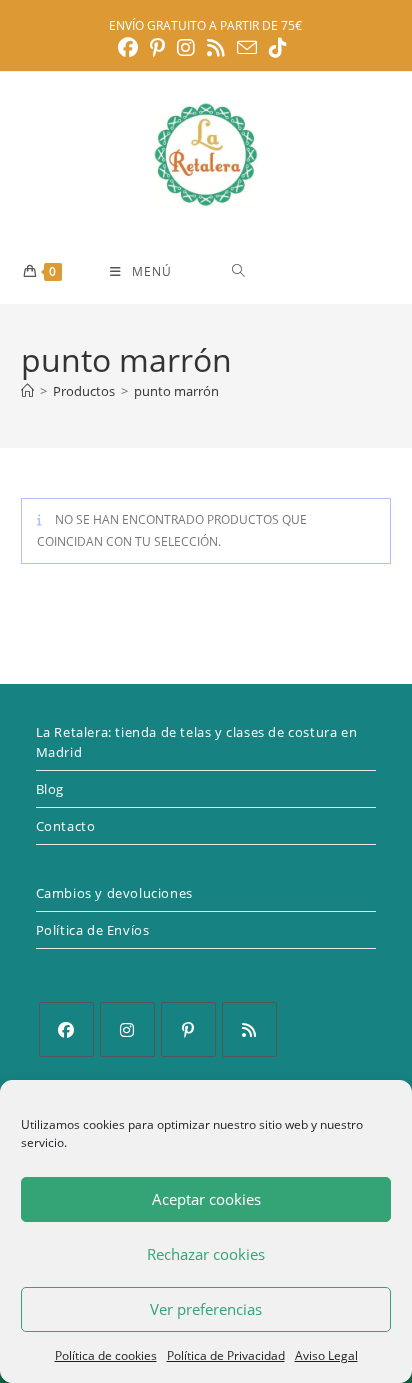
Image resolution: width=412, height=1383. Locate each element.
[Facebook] (66, 1029)
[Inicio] (27, 391)
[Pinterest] (188, 1029)
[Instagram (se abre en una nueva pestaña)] (186, 48)
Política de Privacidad (226, 1355)
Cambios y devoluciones (114, 893)
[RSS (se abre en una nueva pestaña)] (216, 48)
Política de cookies (106, 1355)
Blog (50, 789)
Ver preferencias (206, 1309)
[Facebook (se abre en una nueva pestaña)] (131, 48)
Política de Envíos (93, 930)
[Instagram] (127, 1029)
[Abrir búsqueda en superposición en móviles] (310, 270)
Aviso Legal (326, 1355)
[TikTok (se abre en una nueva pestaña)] (278, 48)
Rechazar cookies (206, 1254)
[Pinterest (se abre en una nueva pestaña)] (157, 48)
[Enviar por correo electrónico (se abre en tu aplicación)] (247, 47)
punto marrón (176, 391)
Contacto (66, 826)
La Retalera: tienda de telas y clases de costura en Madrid (197, 742)
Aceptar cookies (206, 1199)
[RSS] (249, 1029)
